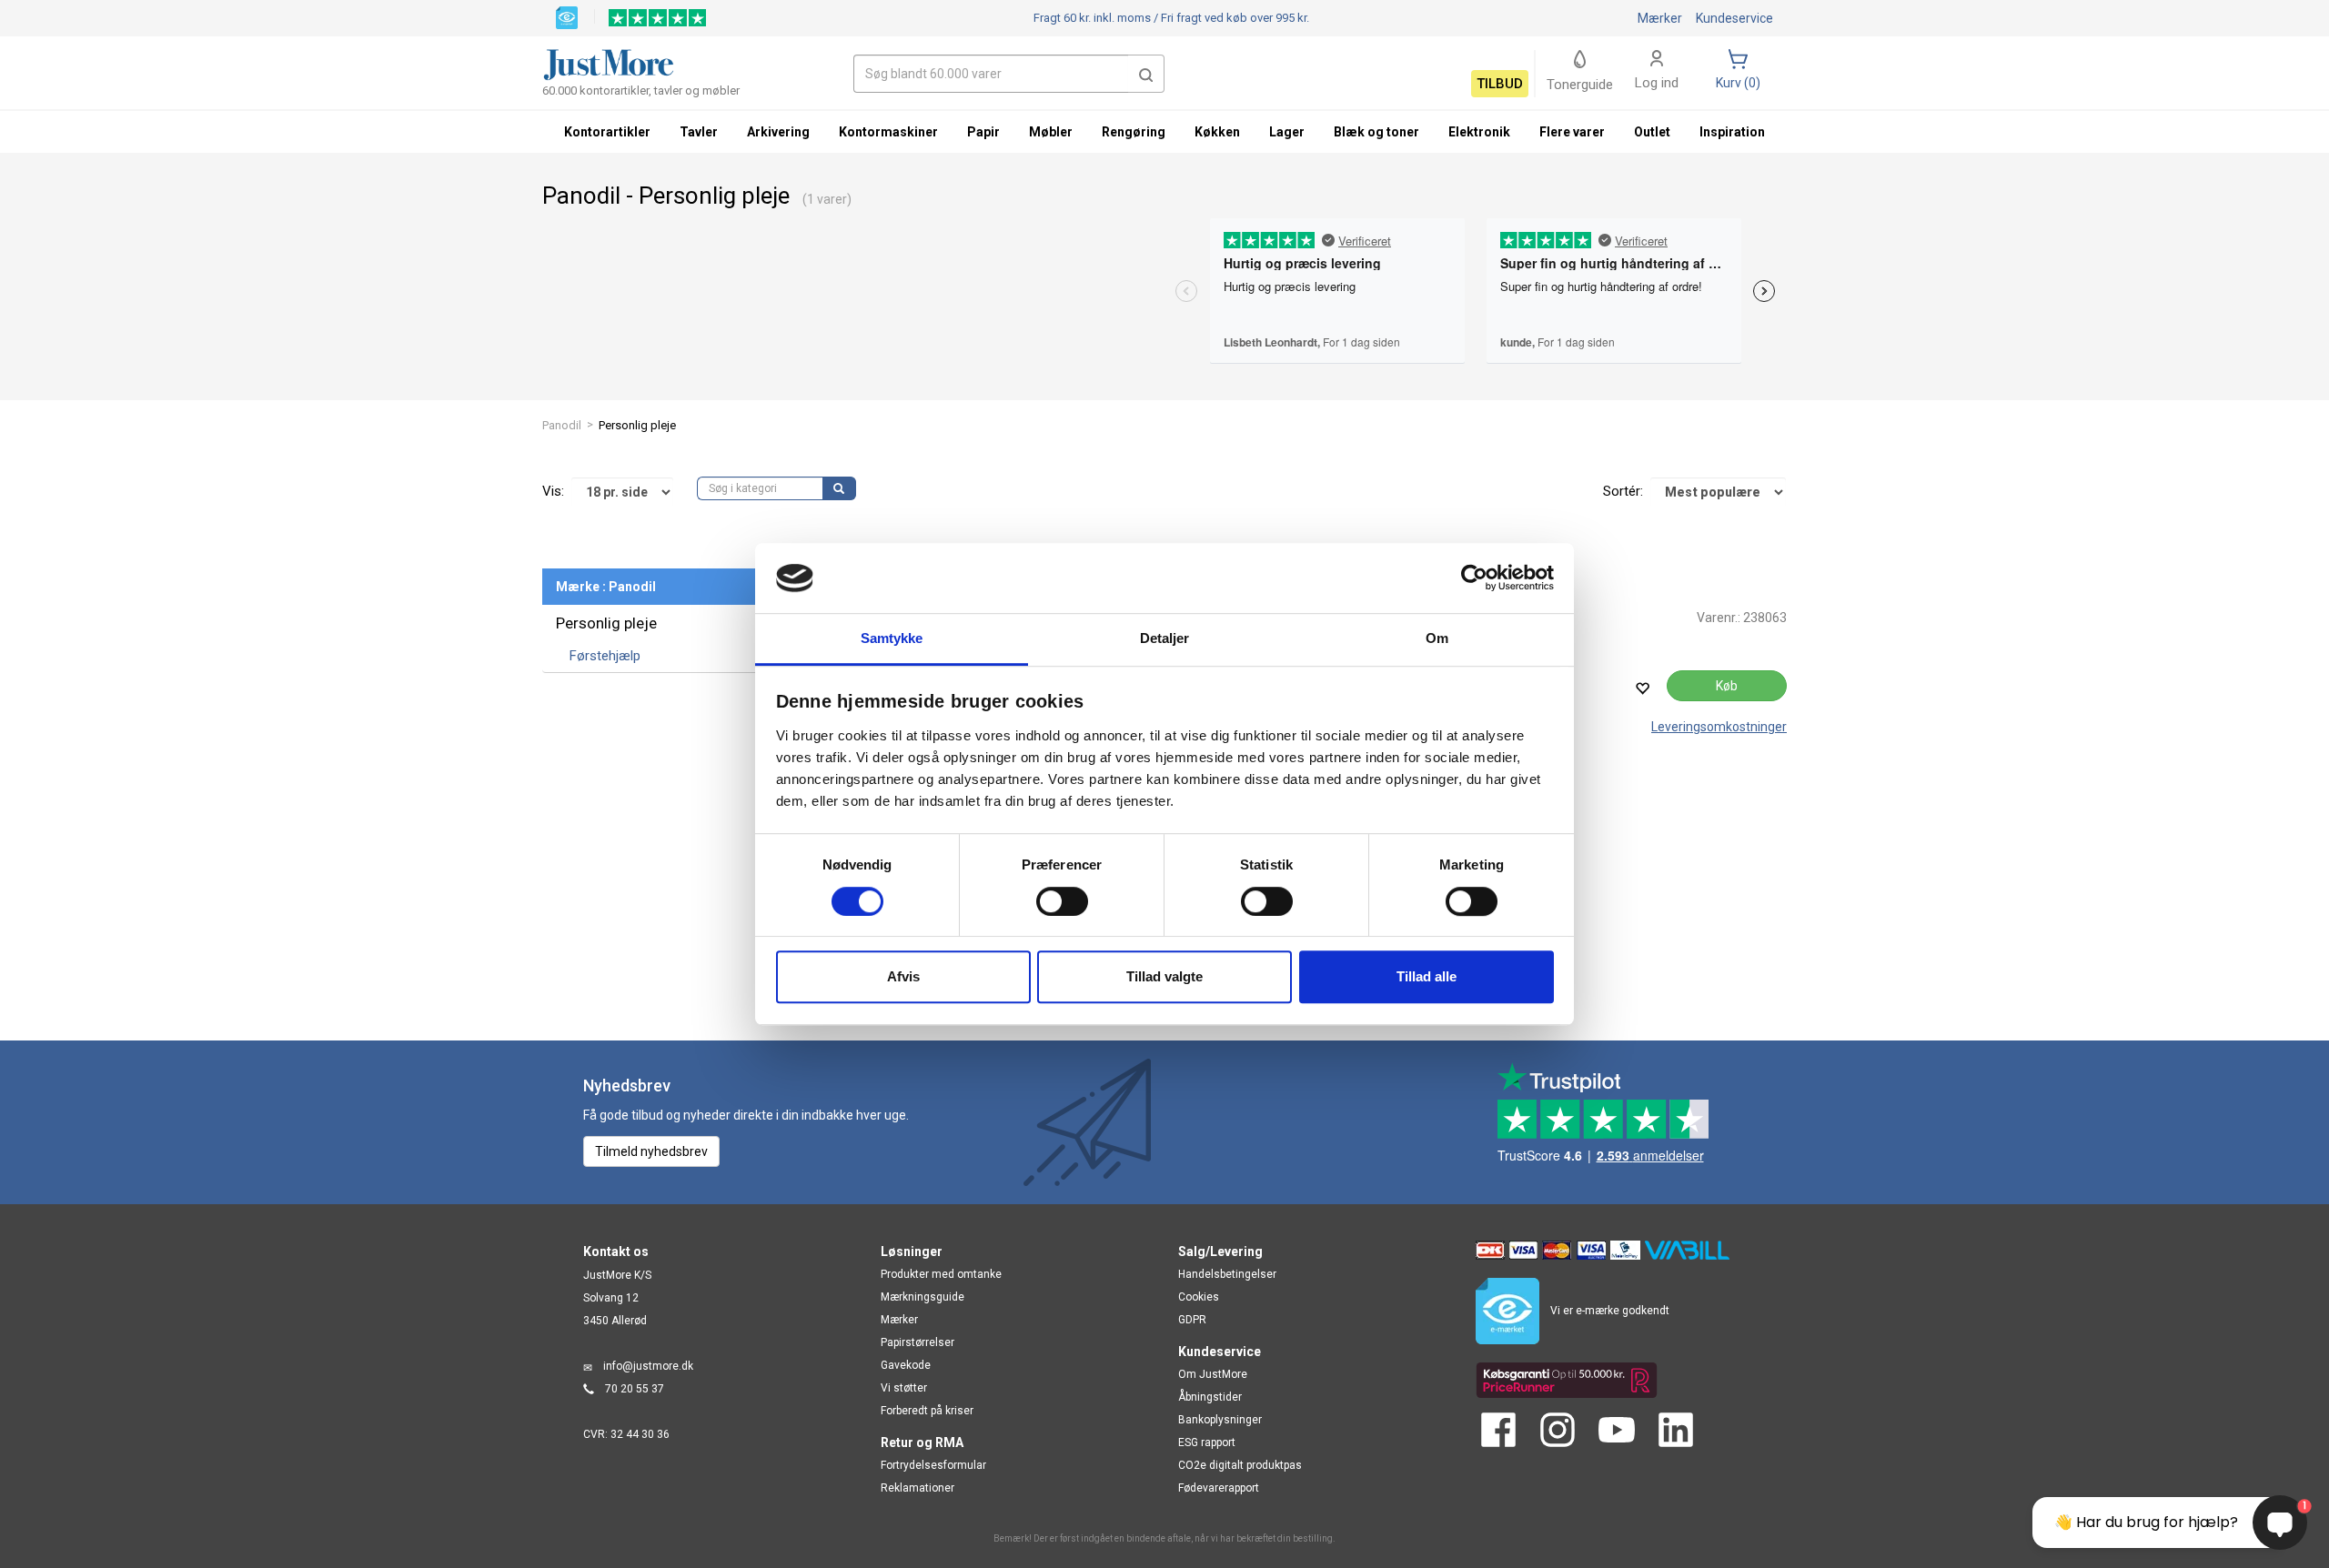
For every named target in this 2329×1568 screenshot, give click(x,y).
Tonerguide (1580, 85)
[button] (1146, 74)
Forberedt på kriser (927, 1411)
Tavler (699, 132)
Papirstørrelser (917, 1342)
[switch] (1062, 901)
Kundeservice (1734, 18)
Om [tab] (1437, 638)
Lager (1287, 132)
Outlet (1652, 132)
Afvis (903, 976)
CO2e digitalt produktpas (1240, 1465)
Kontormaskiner (888, 132)
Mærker (1660, 18)
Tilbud (1500, 84)
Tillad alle (1427, 976)
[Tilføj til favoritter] (1642, 688)
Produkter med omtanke (941, 1274)
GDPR (1192, 1320)
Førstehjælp (605, 656)
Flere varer (1572, 132)
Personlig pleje (606, 623)
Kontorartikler (607, 132)
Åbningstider (1210, 1397)
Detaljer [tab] (1165, 638)
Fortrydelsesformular (933, 1465)
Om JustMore (1213, 1374)
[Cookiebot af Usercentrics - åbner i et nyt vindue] (1474, 578)
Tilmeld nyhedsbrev (651, 1151)
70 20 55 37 (635, 1389)
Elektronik (1479, 132)
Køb (1727, 686)
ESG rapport (1207, 1442)
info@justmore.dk (648, 1366)
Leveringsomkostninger (1719, 727)
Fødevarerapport (1219, 1488)
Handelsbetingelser (1227, 1274)
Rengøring (1134, 132)
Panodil (562, 425)
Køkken (1217, 132)
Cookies (1199, 1297)
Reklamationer (917, 1488)
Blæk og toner (1376, 132)
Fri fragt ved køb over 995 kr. (1171, 18)
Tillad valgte (1164, 976)
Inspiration (1732, 132)
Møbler (1051, 132)
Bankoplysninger (1220, 1420)
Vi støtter (904, 1388)
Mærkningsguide (923, 1297)
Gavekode (906, 1365)
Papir (983, 132)
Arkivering (778, 132)
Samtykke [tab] (892, 638)
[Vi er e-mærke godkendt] (567, 16)
